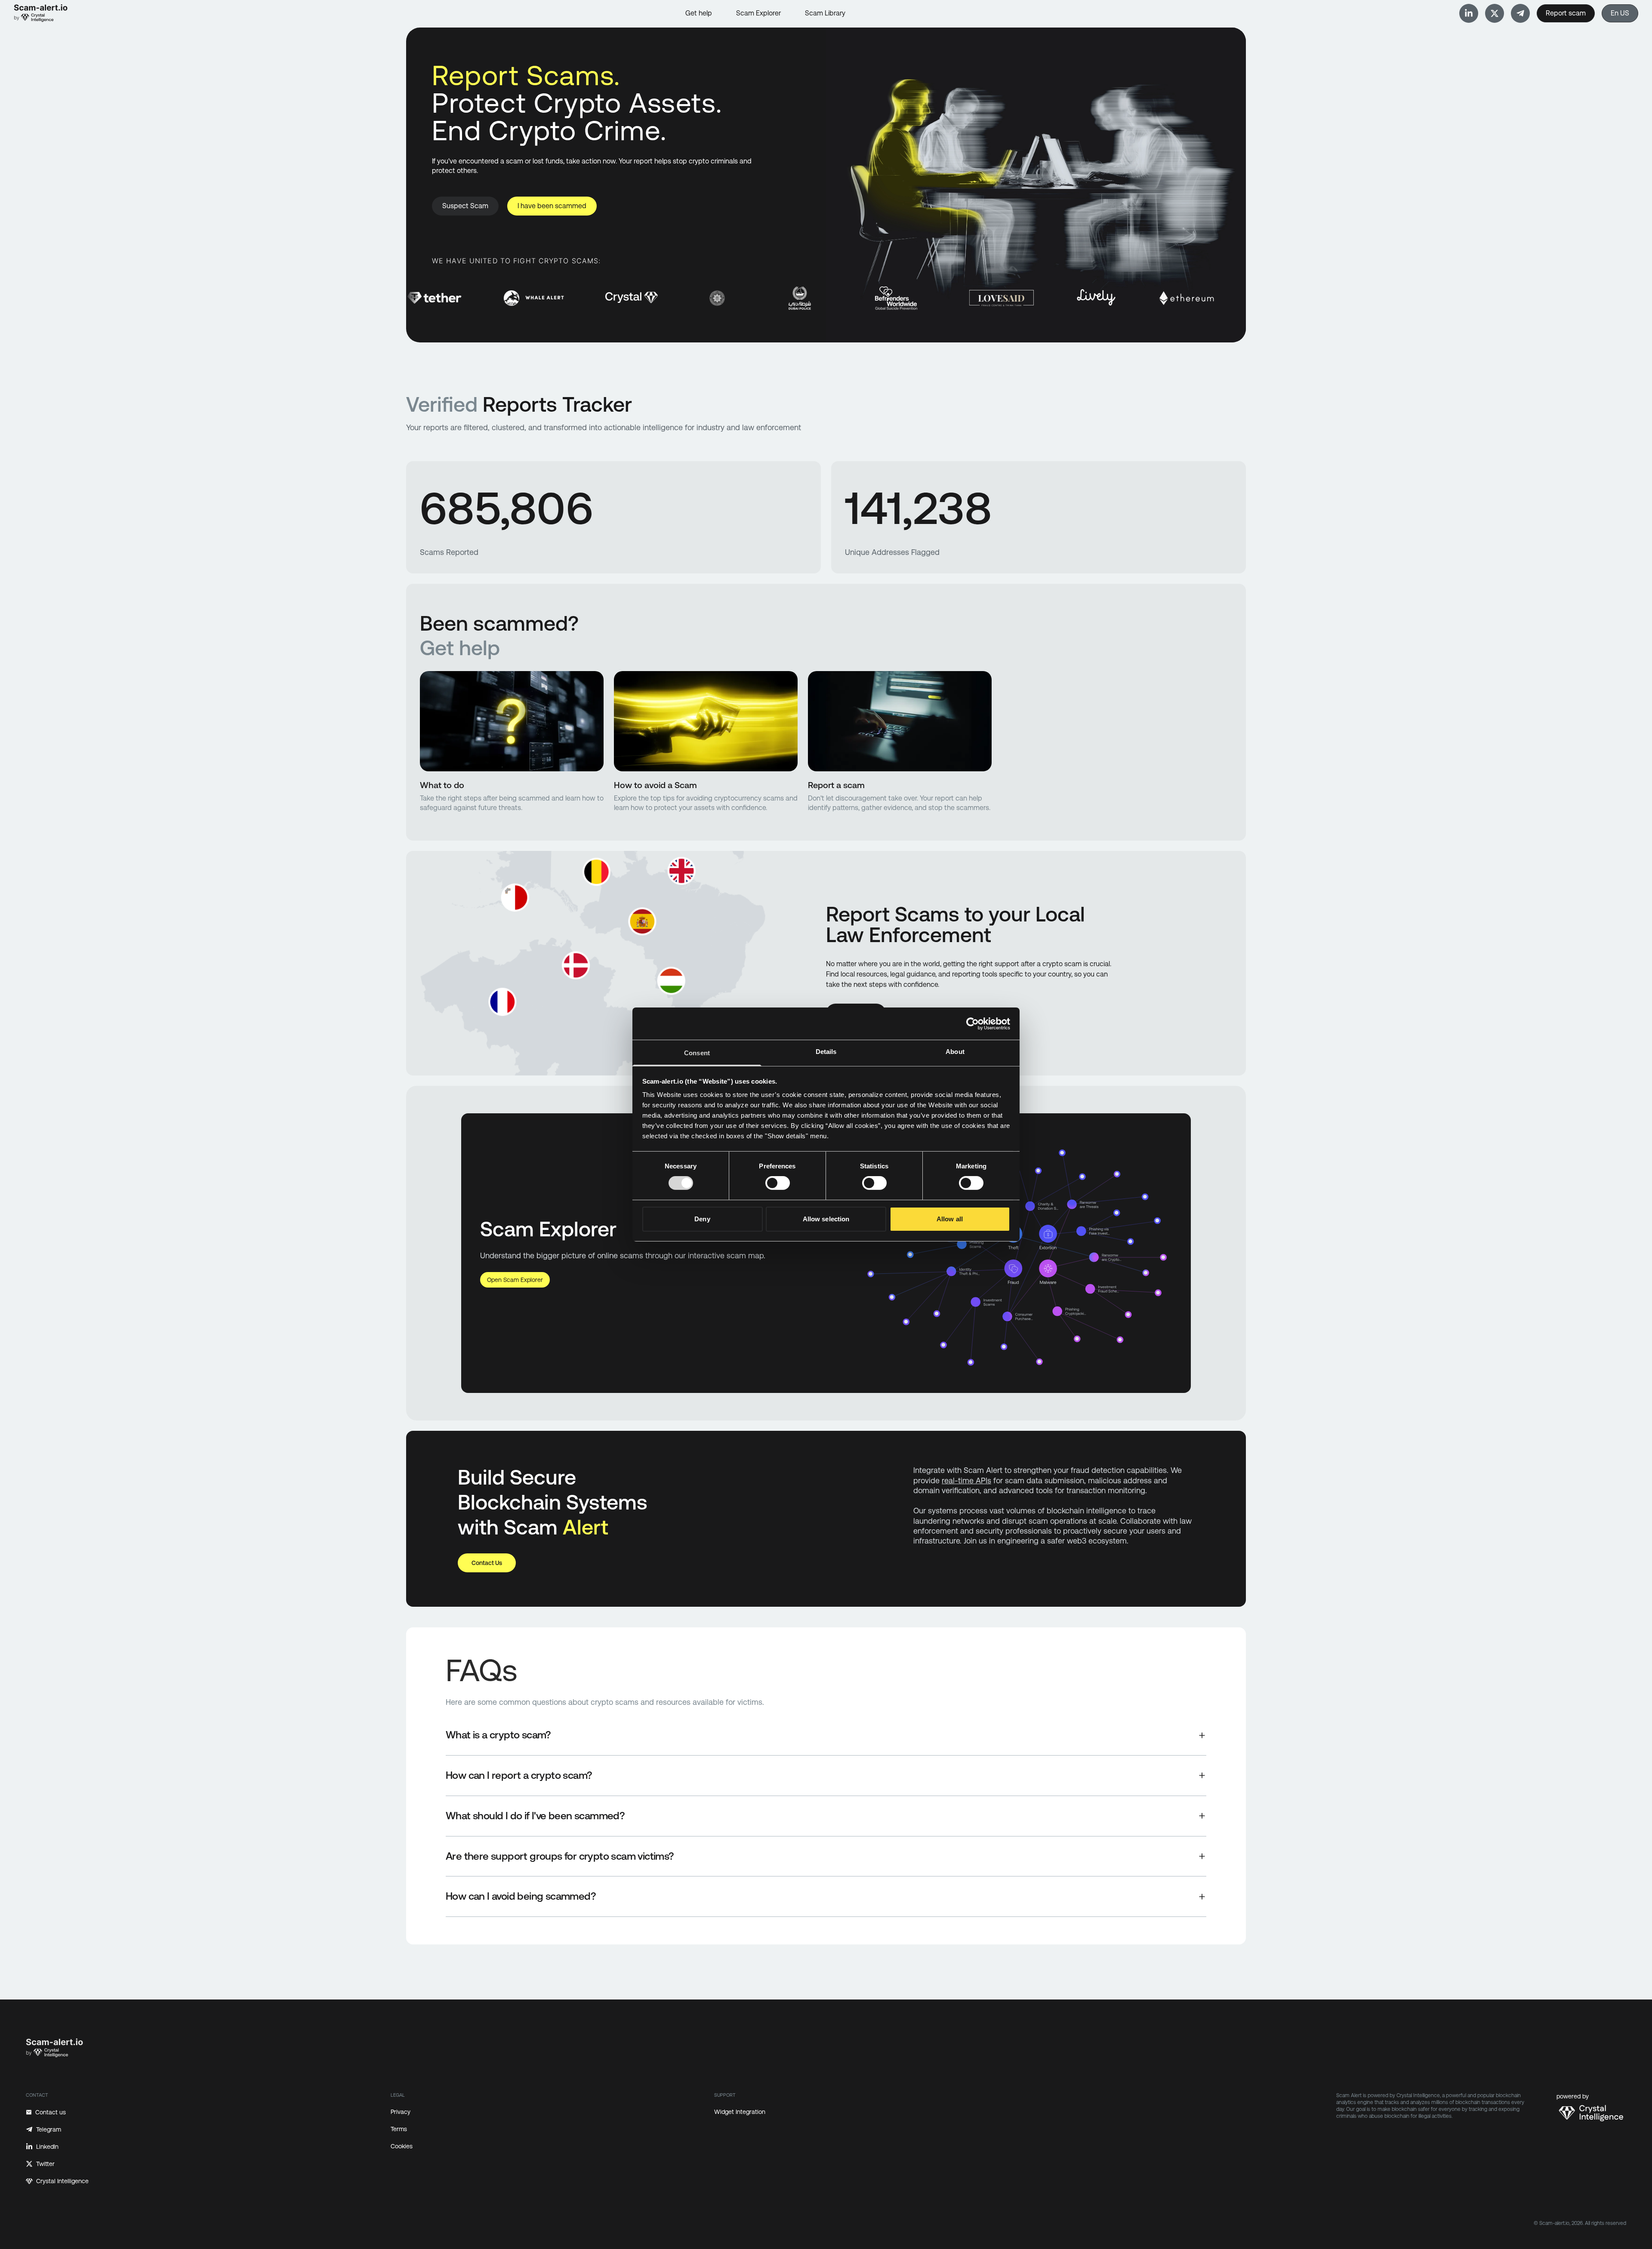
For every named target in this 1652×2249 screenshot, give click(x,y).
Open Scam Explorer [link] (515, 1280)
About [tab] (955, 1052)
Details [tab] (826, 1052)
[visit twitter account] (1495, 13)
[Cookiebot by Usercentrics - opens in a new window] (972, 1023)
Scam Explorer (758, 13)
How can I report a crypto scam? (519, 1775)
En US (1620, 13)
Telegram (49, 2129)
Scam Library (825, 13)
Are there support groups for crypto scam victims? (560, 1856)
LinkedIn (47, 2147)
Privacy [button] (401, 2112)
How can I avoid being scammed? (521, 1896)
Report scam (1566, 13)
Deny (702, 1219)
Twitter (45, 2164)
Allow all (950, 1219)
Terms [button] (399, 2129)
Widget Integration (740, 2112)
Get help (699, 13)
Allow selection (826, 1219)
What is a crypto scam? (498, 1735)
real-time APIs (966, 1480)
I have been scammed (552, 206)
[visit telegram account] (1469, 13)
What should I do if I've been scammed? (535, 1816)
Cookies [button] (402, 2146)
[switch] (778, 1183)
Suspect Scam (465, 206)
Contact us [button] (487, 1563)
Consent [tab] (697, 1053)
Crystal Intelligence (62, 2181)
